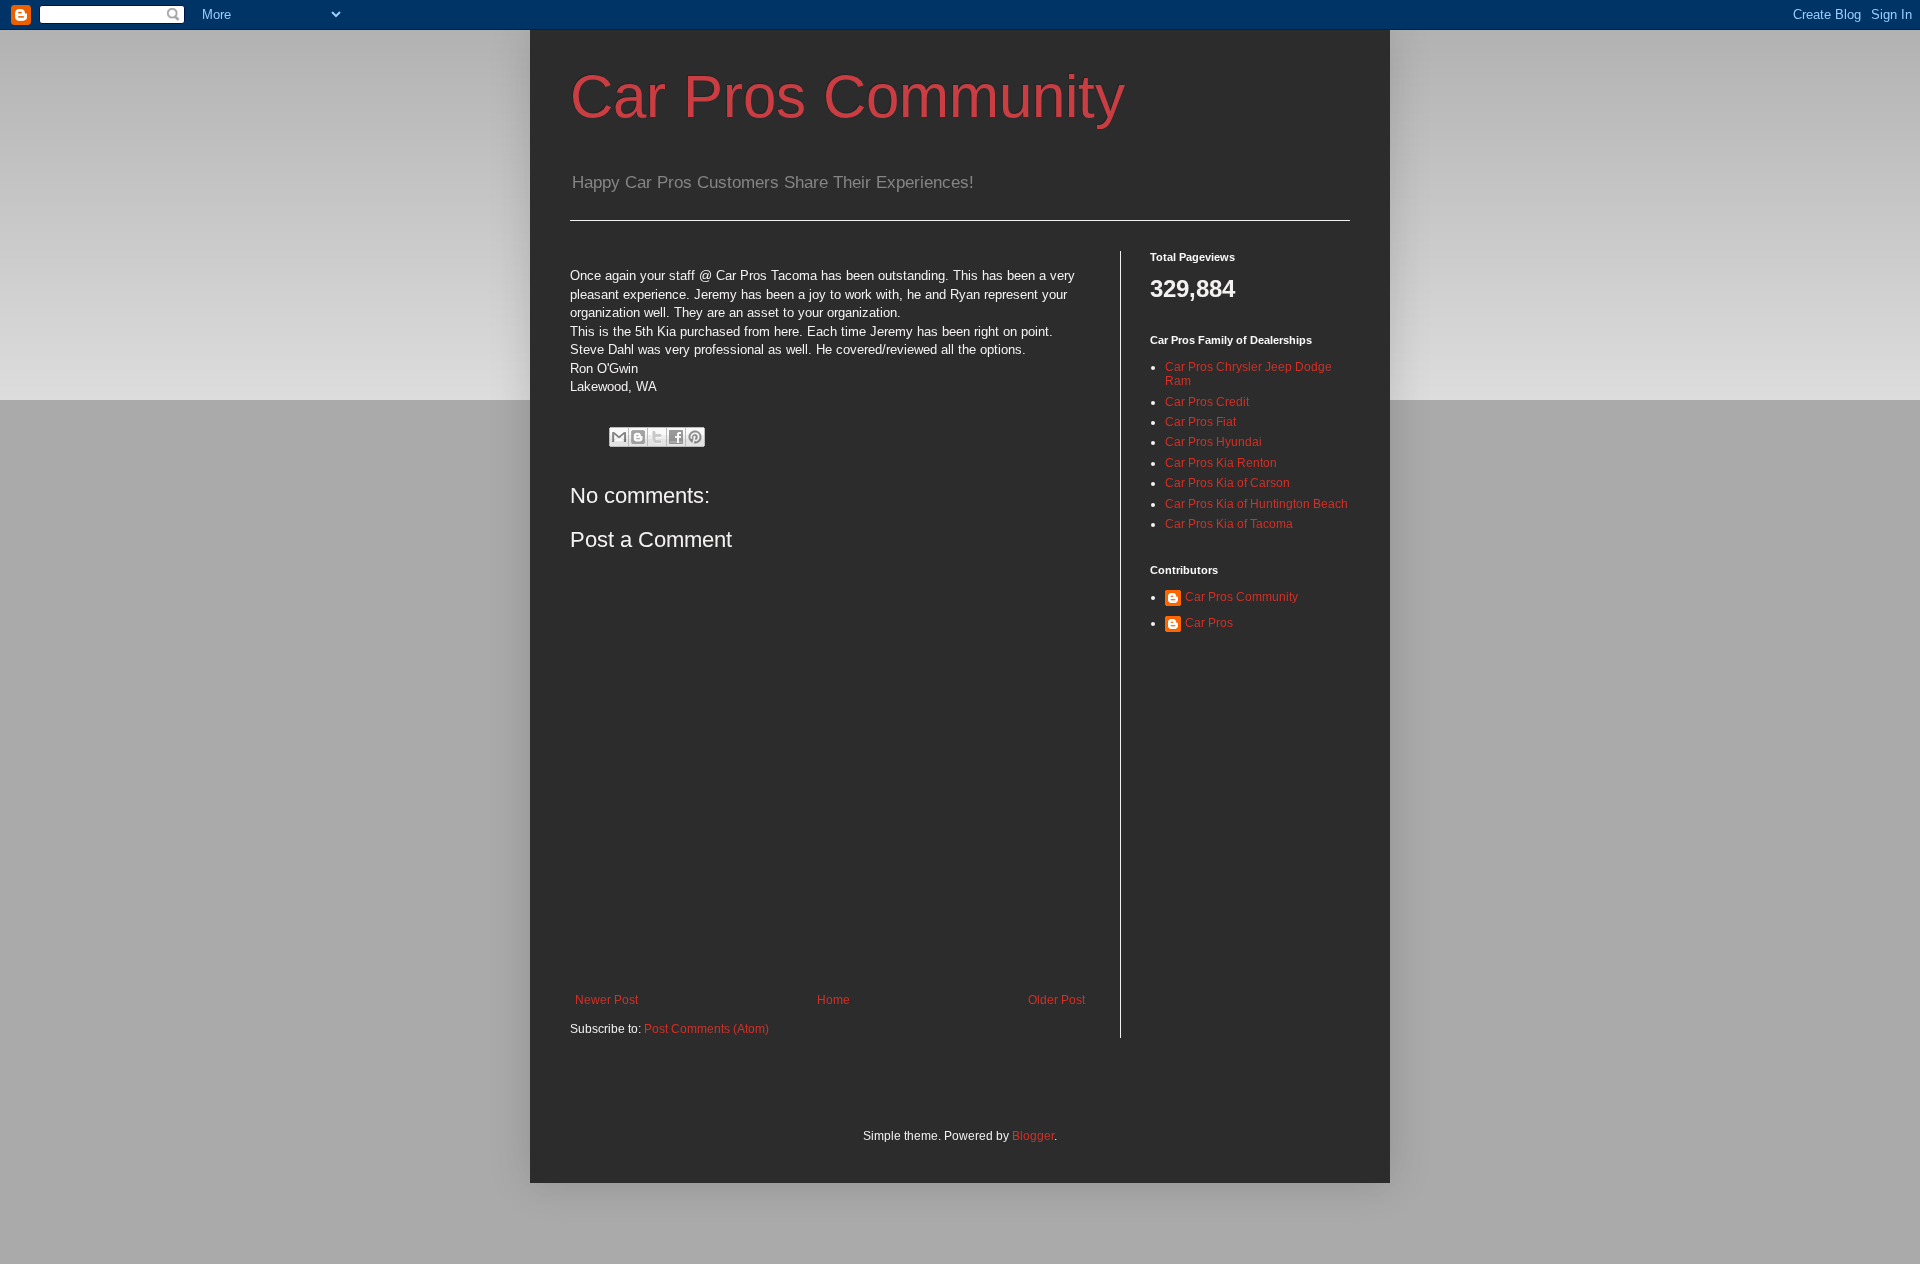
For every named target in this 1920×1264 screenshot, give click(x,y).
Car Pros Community (847, 96)
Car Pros (1209, 623)
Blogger (1033, 1136)
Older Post (1056, 1000)
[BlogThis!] (638, 437)
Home (833, 1000)
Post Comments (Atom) (706, 1029)
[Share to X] (657, 437)
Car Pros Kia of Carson (1227, 483)
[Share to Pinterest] (695, 437)
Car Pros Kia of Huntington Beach (1256, 504)
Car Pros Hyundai (1213, 442)
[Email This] (619, 437)
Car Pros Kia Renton (1221, 463)
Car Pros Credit (1207, 402)
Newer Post (606, 1000)
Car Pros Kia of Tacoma (1229, 524)
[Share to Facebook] (676, 437)
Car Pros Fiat (1200, 422)
